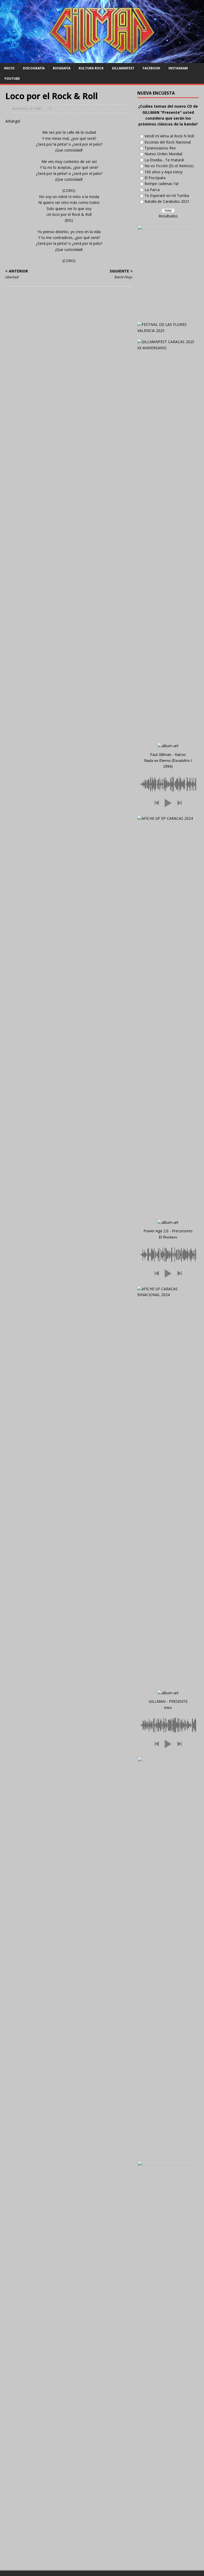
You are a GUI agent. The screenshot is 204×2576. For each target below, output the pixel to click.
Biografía (62, 68)
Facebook (151, 68)
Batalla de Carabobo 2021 (167, 201)
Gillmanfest (123, 68)
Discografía (34, 68)
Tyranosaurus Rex (160, 148)
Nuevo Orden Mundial (163, 154)
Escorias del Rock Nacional (168, 142)
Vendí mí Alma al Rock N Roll (169, 136)
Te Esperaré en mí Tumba (167, 196)
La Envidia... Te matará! (164, 160)
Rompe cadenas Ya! (161, 184)
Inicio (9, 68)
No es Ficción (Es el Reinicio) (169, 166)
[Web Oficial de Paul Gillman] (102, 60)
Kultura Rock (91, 68)
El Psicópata (155, 178)
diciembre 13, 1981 (27, 108)
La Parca (152, 190)
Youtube (12, 79)
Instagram (178, 68)
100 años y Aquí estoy (163, 172)
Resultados (168, 216)
